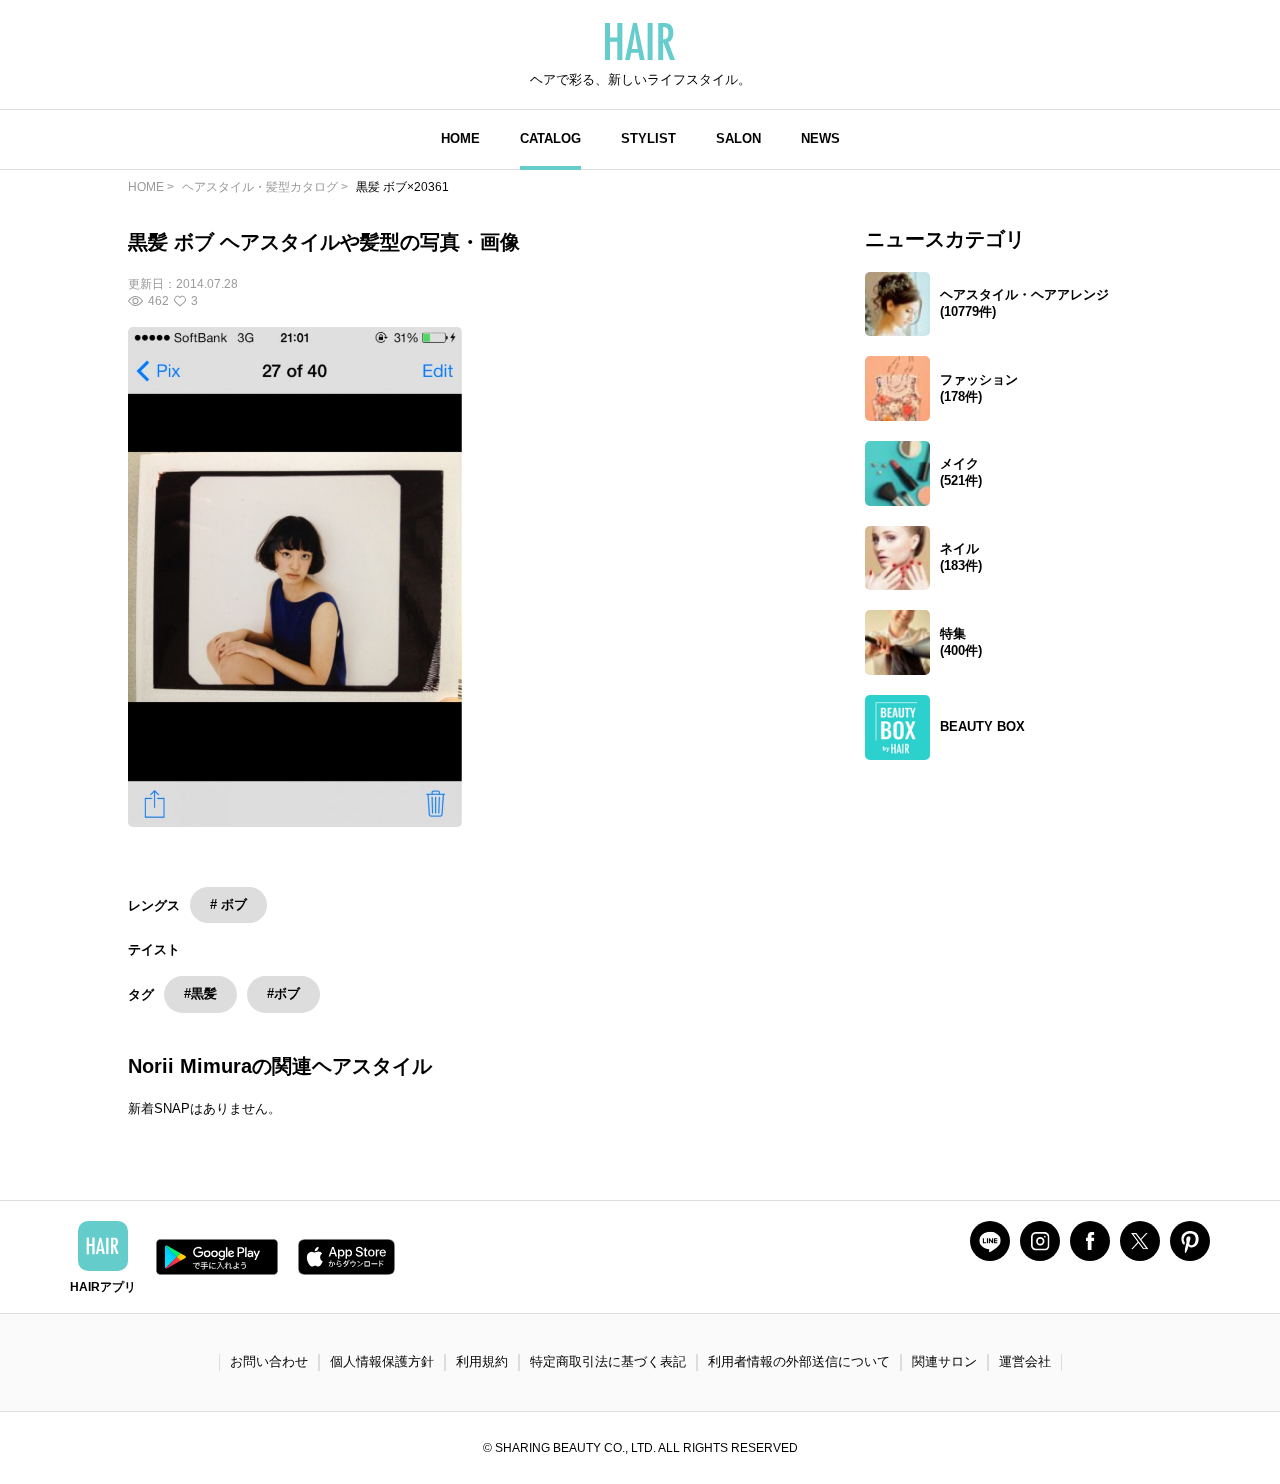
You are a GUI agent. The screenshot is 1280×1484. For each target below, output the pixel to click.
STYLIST (648, 138)
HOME (460, 138)
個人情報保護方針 (382, 1361)
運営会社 (1025, 1361)
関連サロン (944, 1361)
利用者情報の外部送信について (799, 1361)
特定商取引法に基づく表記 (608, 1361)
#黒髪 (200, 993)
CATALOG (550, 138)
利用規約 (482, 1361)
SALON (738, 138)
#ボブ (283, 993)
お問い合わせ (269, 1361)
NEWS (820, 138)
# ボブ (228, 904)
